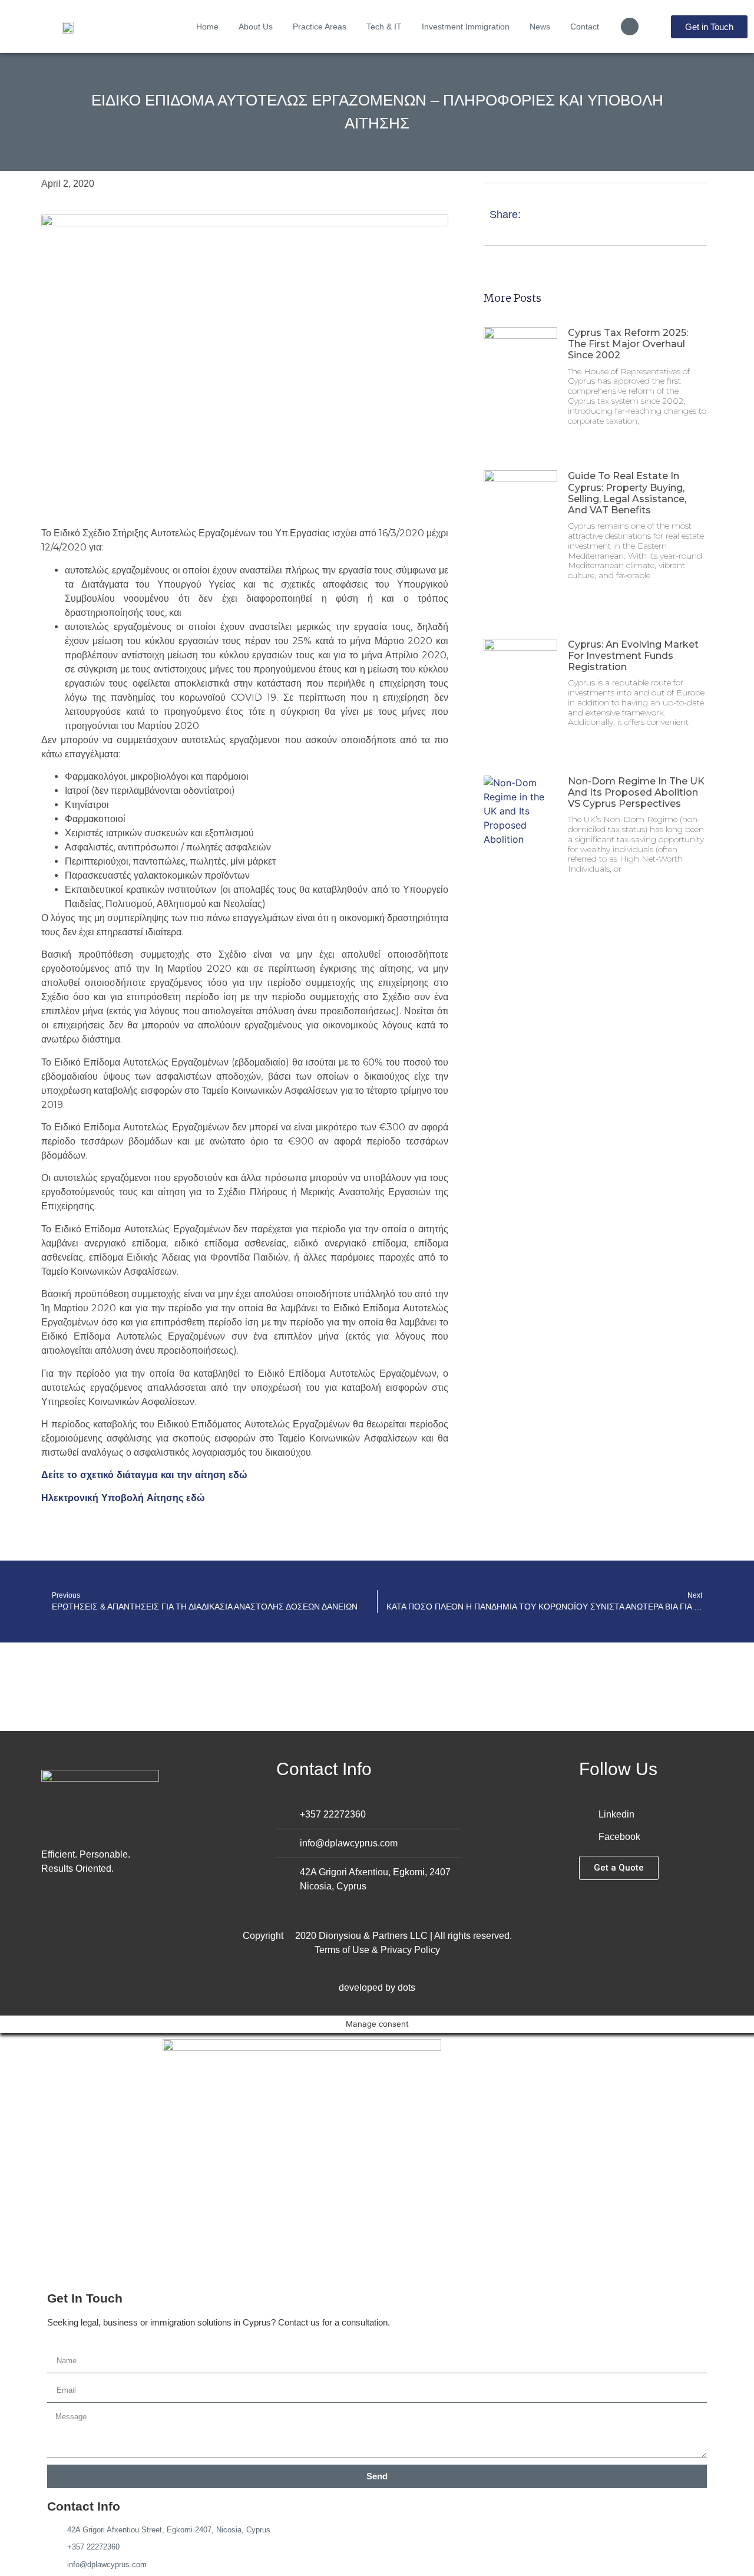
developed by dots (377, 1988)
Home (207, 27)
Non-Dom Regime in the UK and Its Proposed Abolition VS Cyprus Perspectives (636, 792)
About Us (256, 27)
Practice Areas (320, 27)
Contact (585, 27)
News (540, 27)
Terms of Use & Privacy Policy (377, 1950)
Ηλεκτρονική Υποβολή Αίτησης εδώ (123, 1498)
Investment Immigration (466, 27)
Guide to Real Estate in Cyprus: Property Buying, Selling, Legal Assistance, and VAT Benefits (627, 493)
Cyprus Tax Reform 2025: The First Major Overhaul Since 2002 (628, 344)
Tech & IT (384, 27)
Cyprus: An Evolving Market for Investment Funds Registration (633, 656)
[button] (630, 27)
